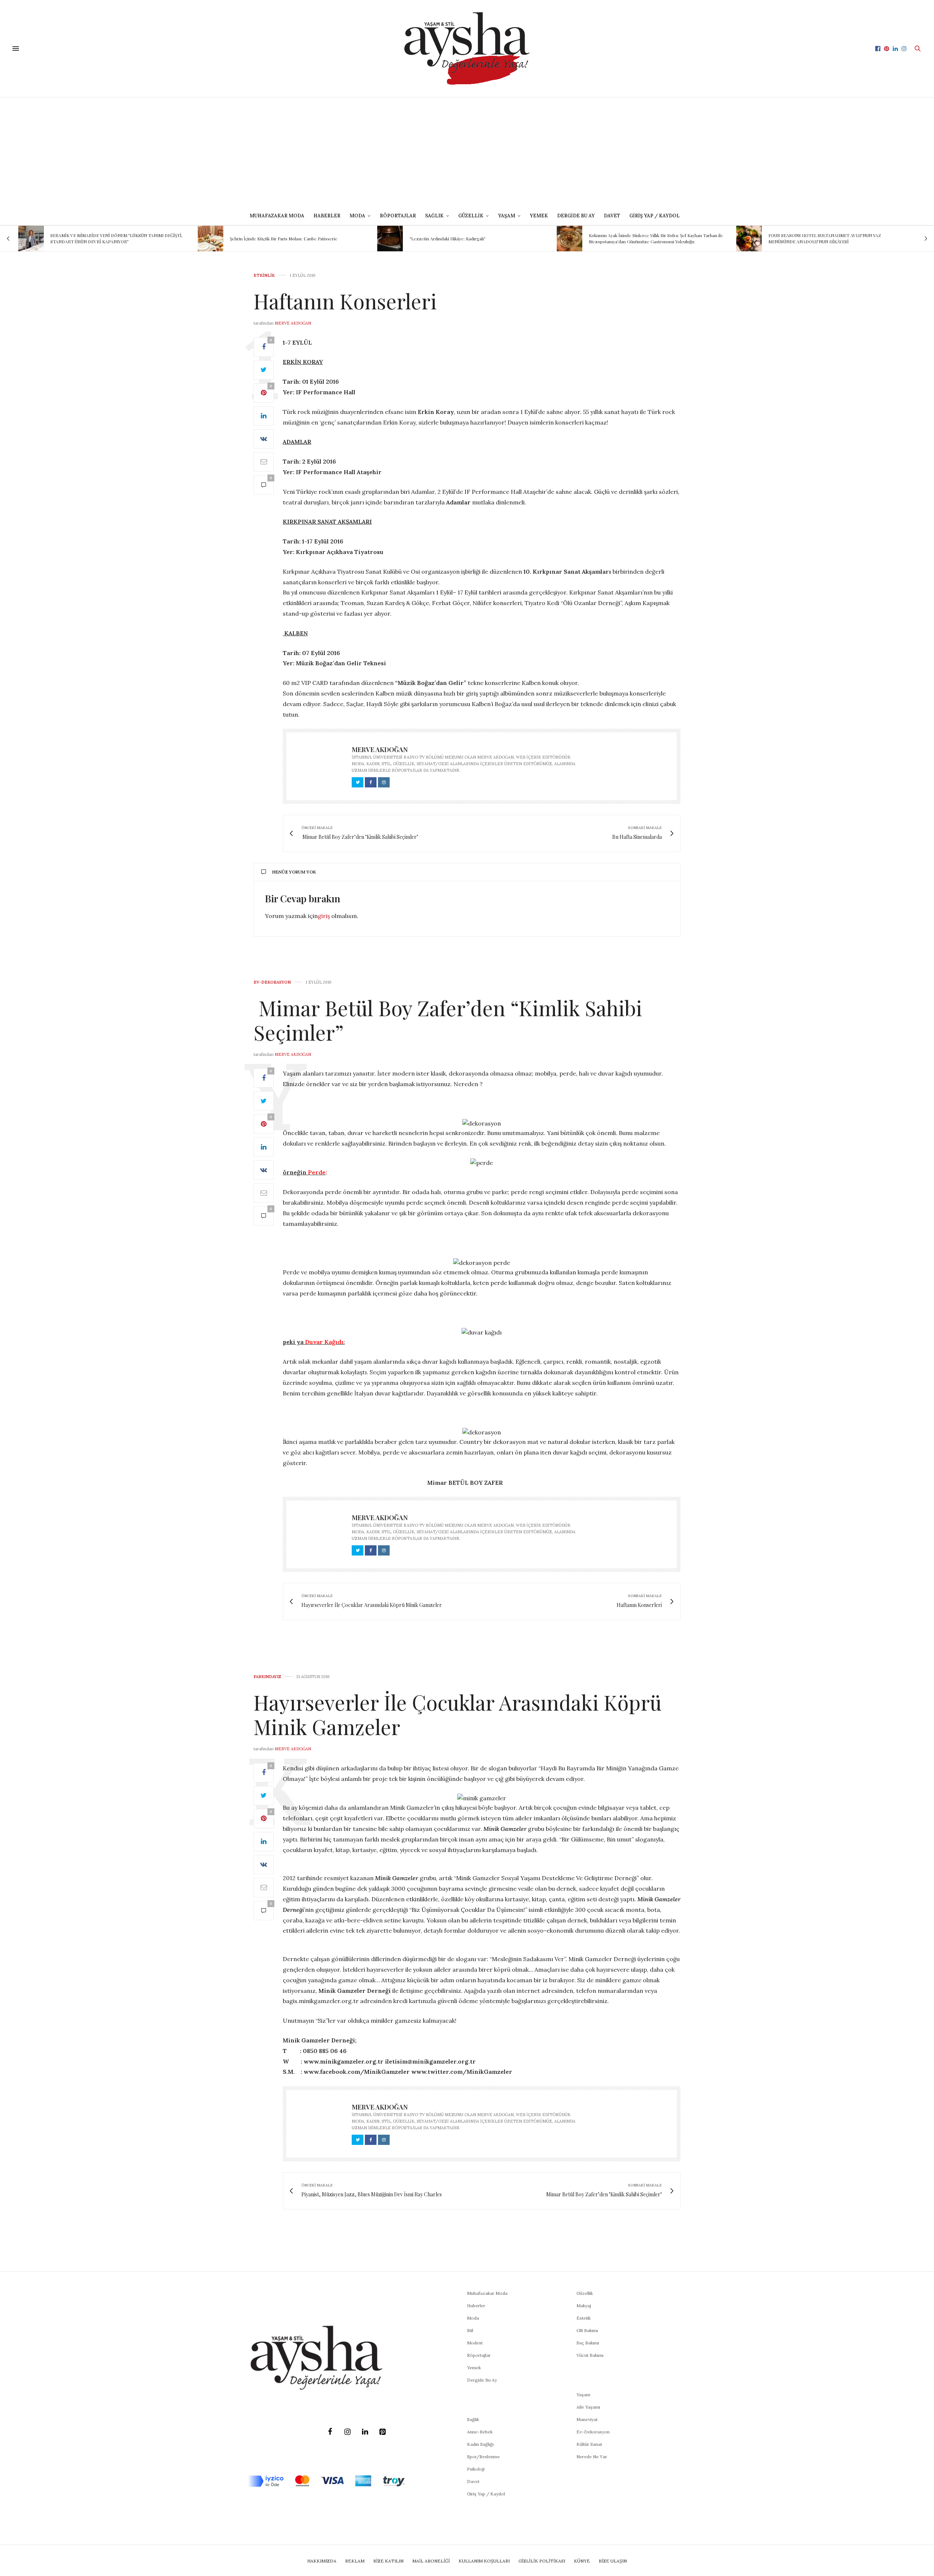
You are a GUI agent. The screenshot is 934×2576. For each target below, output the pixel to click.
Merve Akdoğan (293, 323)
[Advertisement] (467, 152)
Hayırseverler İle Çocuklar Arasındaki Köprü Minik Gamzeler (458, 1714)
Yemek (539, 216)
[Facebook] (330, 2432)
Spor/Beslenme (483, 2457)
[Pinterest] (382, 2432)
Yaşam (583, 2395)
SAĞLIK (434, 216)
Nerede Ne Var (592, 2457)
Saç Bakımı (588, 2343)
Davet (473, 2481)
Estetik (584, 2318)
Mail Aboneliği (431, 2561)
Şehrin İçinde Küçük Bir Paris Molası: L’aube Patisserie (104, 239)
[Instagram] (347, 2432)
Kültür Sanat (589, 2444)
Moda (473, 2318)
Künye (582, 2561)
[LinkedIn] (365, 2432)
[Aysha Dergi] (467, 49)
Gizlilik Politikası (542, 2561)
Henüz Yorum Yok (294, 872)
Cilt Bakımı (587, 2330)
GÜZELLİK (471, 216)
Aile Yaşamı (588, 2407)
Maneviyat (587, 2419)
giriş (324, 916)
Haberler (327, 216)
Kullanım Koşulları (484, 2561)
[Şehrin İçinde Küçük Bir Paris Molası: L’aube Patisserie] (31, 239)
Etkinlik (264, 276)
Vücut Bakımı (590, 2355)
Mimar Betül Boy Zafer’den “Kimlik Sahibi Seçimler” (448, 1020)
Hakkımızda (322, 2561)
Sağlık (473, 2419)
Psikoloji (476, 2469)
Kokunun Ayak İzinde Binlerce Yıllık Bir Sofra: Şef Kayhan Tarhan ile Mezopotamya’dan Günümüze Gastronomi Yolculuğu (476, 238)
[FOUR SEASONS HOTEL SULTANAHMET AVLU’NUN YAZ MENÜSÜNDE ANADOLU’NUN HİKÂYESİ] (570, 239)
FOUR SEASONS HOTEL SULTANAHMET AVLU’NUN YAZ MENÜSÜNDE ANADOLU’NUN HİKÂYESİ (645, 238)
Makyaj (584, 2306)
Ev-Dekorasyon (272, 982)
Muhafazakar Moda (277, 216)
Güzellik (585, 2293)
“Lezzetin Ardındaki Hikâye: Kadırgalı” (268, 239)
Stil (470, 2330)
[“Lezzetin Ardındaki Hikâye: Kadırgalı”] (211, 239)
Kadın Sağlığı (480, 2444)
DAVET (612, 216)
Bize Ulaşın (613, 2561)
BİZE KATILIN (388, 2561)
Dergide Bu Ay (576, 216)
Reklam (355, 2561)
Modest (475, 2343)
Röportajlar (398, 216)
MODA (357, 216)
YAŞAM (507, 216)
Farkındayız (267, 1677)
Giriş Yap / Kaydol (655, 216)
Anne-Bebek (480, 2432)
